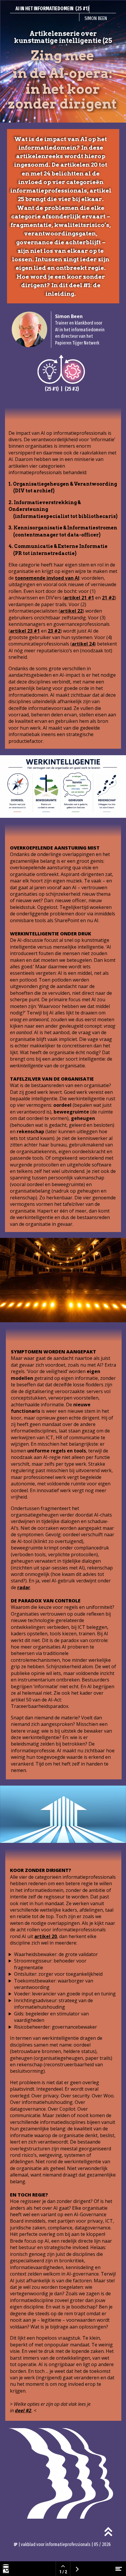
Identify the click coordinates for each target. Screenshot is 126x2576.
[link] (75, 373)
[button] (108, 2532)
